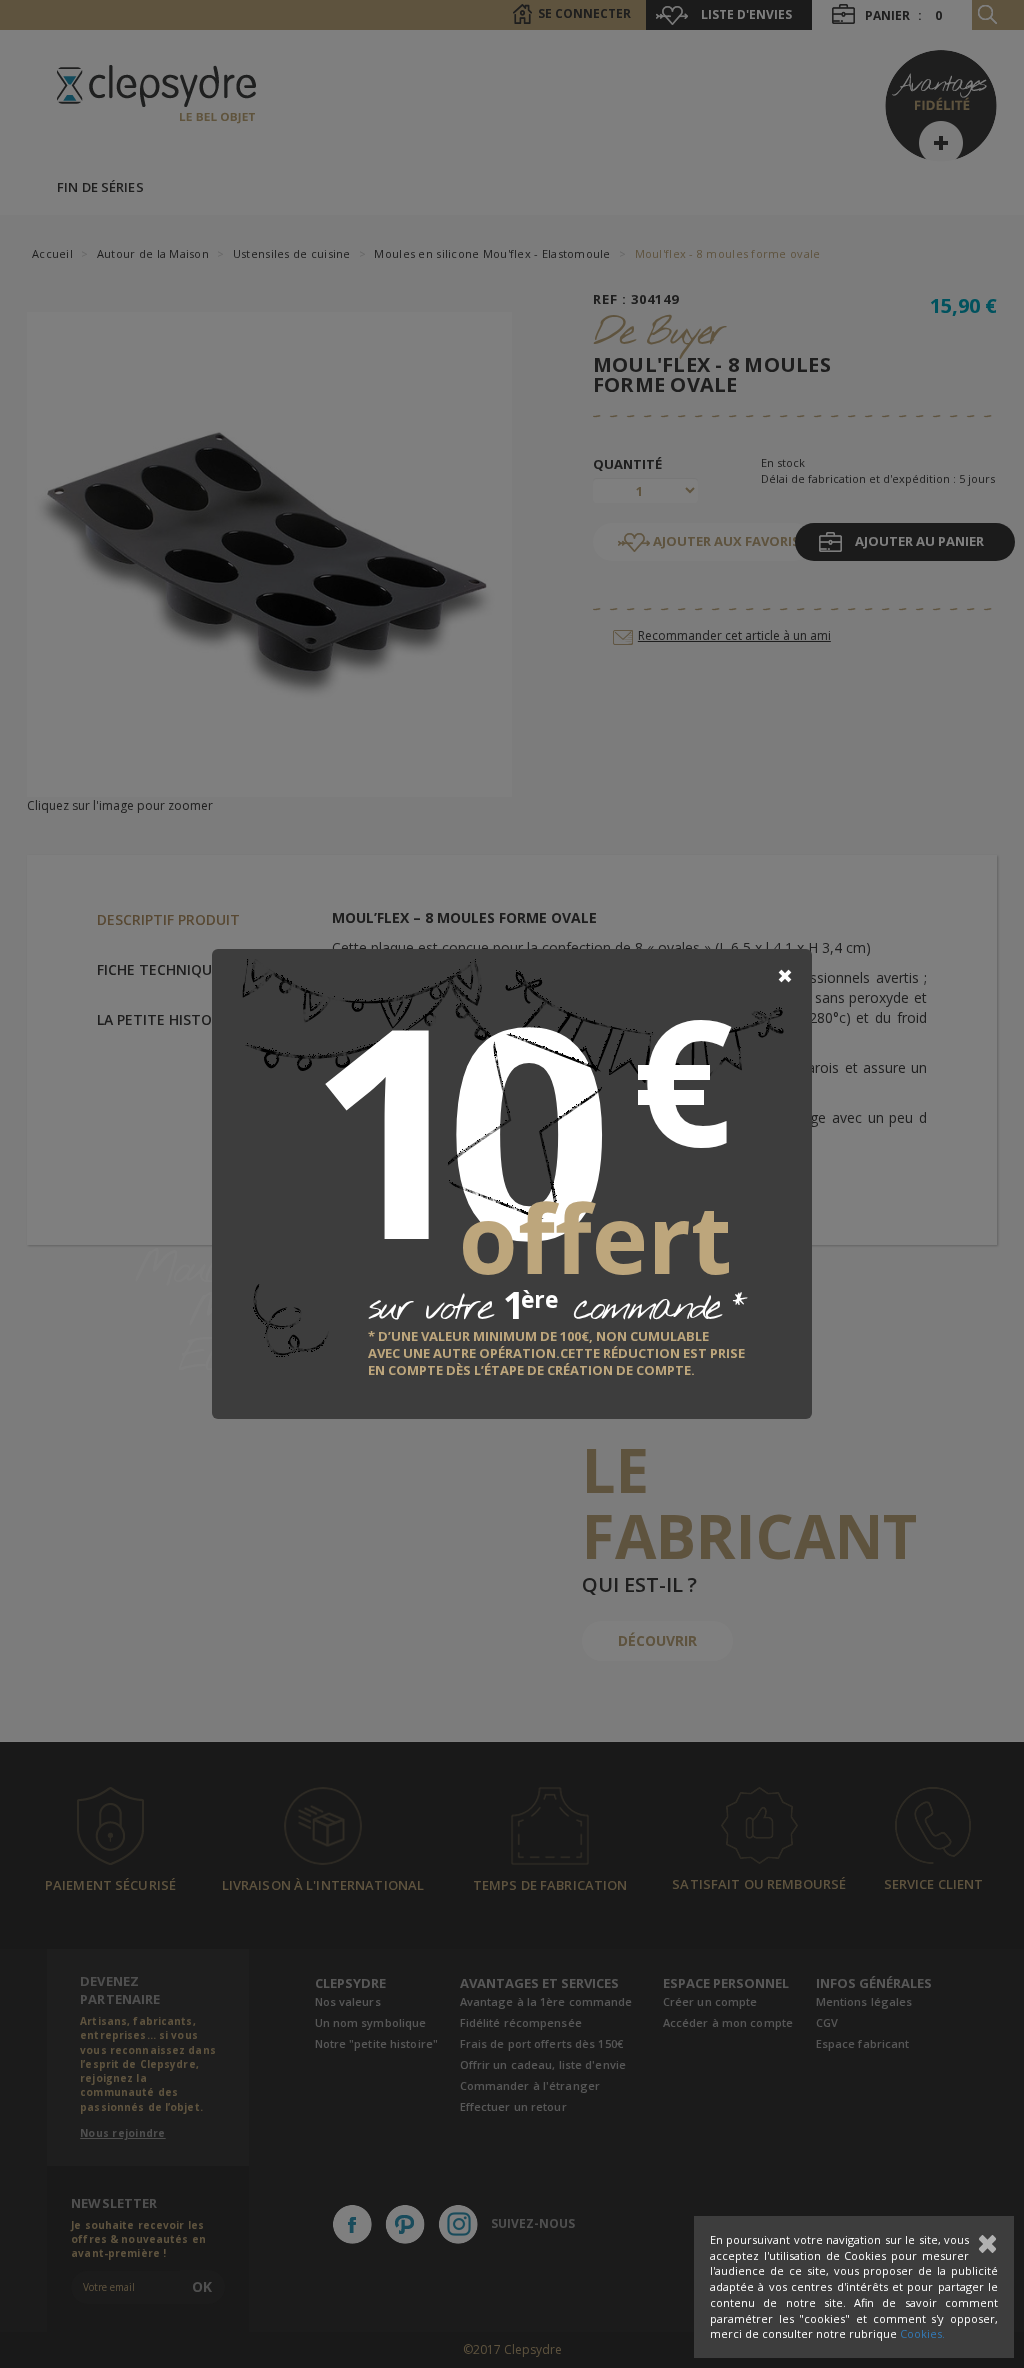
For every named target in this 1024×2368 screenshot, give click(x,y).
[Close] (785, 976)
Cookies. (922, 2333)
